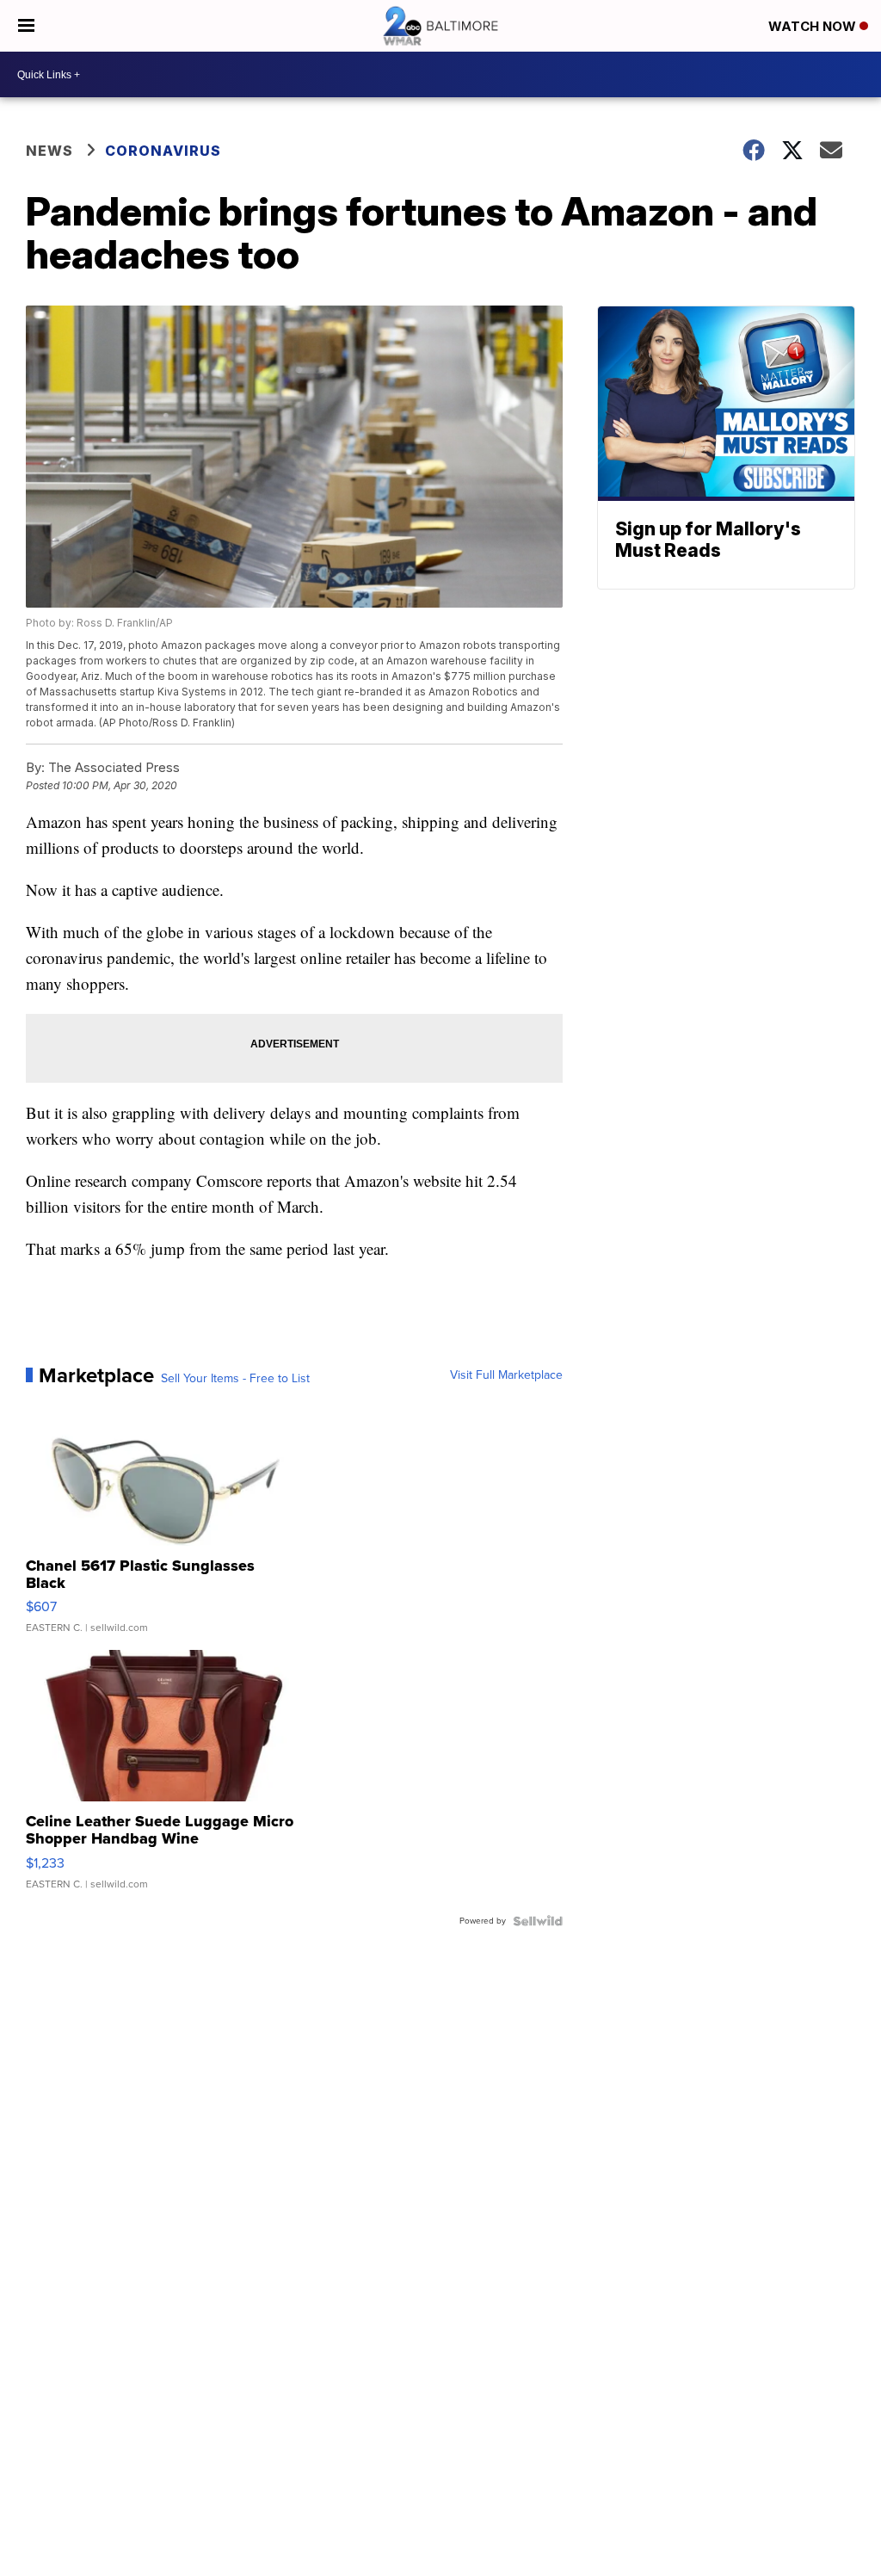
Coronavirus (163, 151)
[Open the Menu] (26, 26)
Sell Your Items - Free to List (235, 1379)
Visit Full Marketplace (506, 1375)
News (49, 151)
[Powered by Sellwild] (538, 1921)
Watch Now (814, 26)
